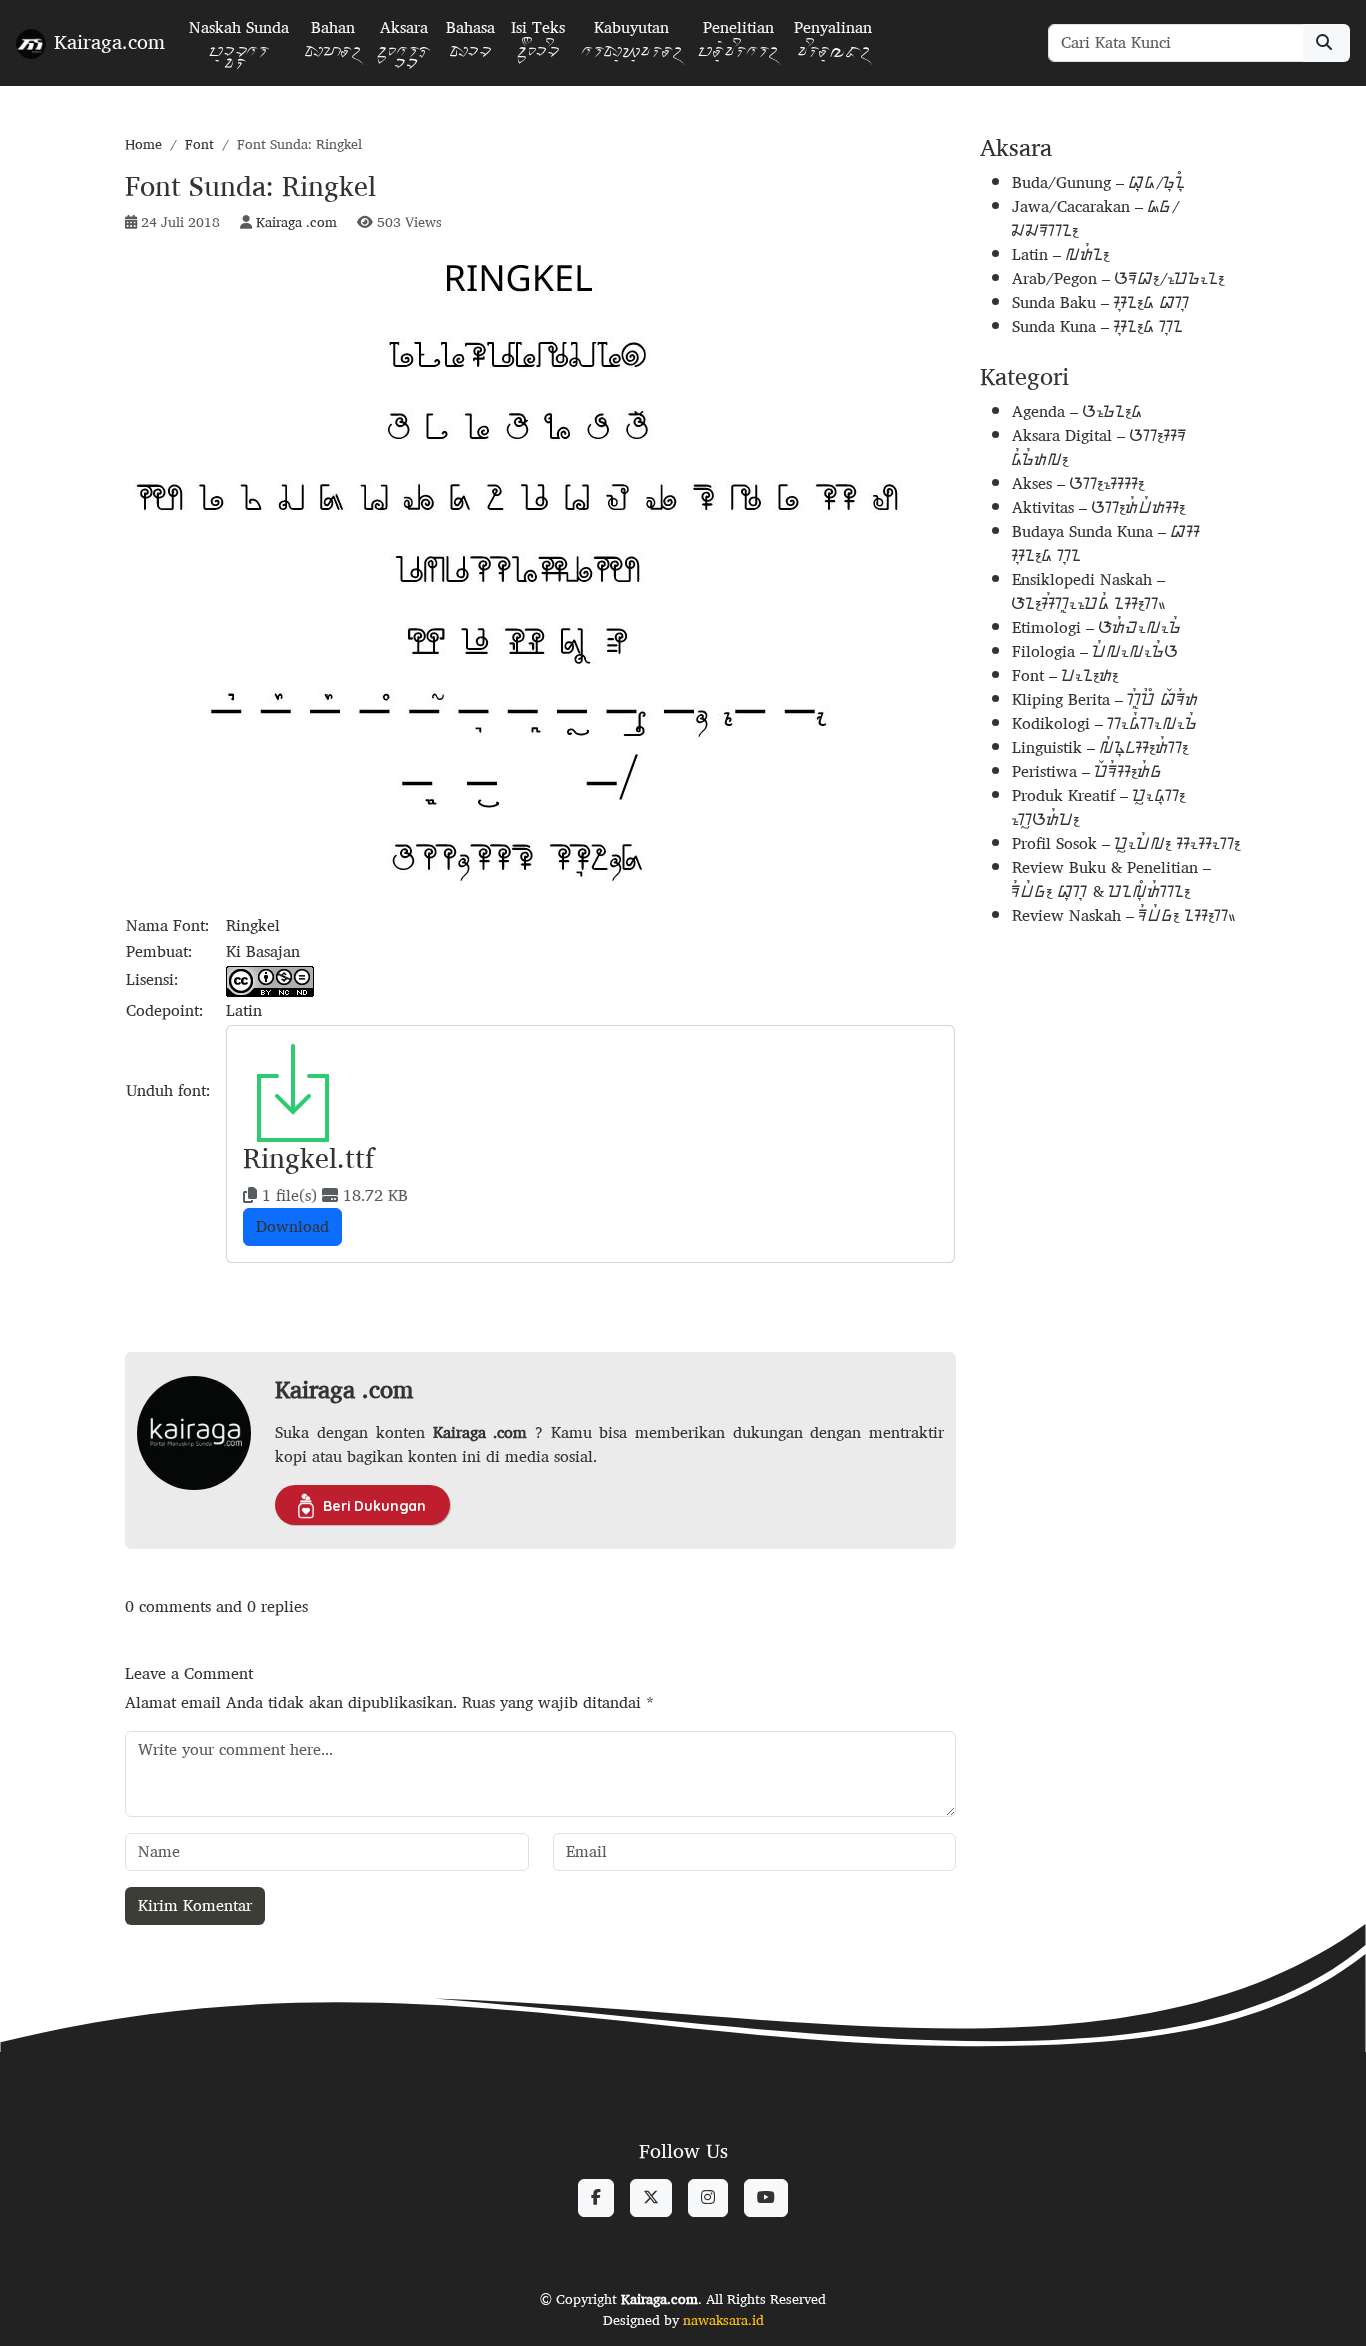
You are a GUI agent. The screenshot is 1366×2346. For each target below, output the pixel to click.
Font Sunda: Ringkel (250, 186)
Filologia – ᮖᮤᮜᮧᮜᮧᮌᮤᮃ (1095, 651)
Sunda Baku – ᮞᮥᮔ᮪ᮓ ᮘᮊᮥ (1101, 302)
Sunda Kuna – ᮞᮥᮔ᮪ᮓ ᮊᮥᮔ (1098, 326)
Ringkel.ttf (308, 1158)
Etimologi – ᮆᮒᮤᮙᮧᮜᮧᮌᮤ (1097, 627)
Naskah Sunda (239, 45)
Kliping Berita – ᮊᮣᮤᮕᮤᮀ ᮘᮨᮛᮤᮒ (1105, 699)
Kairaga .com (296, 222)
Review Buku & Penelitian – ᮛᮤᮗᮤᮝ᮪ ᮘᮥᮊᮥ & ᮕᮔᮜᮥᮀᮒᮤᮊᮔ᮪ (1111, 879)
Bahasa (470, 45)
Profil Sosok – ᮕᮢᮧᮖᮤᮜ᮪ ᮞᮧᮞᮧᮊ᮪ (1126, 843)
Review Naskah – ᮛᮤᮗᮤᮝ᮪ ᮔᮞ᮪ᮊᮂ (1124, 915)
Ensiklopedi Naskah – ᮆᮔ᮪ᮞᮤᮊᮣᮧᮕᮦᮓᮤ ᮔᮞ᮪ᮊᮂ (1089, 591)
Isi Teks (538, 45)
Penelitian (738, 45)
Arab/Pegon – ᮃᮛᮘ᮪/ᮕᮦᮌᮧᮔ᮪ (1118, 278)
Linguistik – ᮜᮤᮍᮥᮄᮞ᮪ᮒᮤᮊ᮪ (1100, 747)
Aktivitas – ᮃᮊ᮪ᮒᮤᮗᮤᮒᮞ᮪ (1099, 507)
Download (292, 1226)
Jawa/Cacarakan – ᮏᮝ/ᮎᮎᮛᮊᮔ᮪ (1096, 218)
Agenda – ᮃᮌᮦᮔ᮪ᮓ (1077, 411)
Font (199, 144)
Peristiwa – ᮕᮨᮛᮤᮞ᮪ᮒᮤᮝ (1087, 771)
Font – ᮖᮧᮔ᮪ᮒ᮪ (1065, 675)
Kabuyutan (631, 45)
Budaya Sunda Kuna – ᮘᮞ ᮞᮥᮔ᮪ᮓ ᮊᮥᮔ (1106, 543)
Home (143, 144)
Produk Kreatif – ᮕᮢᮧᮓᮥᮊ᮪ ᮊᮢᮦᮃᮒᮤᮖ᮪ (1099, 807)
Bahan (333, 45)
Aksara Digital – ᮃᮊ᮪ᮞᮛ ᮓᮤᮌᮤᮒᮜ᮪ (1099, 447)
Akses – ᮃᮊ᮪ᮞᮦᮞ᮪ (1078, 483)
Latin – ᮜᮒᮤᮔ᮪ (1061, 254)
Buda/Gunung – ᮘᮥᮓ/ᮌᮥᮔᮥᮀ (1099, 182)
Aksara (403, 45)
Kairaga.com (109, 41)
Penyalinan (833, 45)
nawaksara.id (723, 2320)
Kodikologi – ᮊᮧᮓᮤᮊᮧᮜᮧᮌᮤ (1105, 723)
